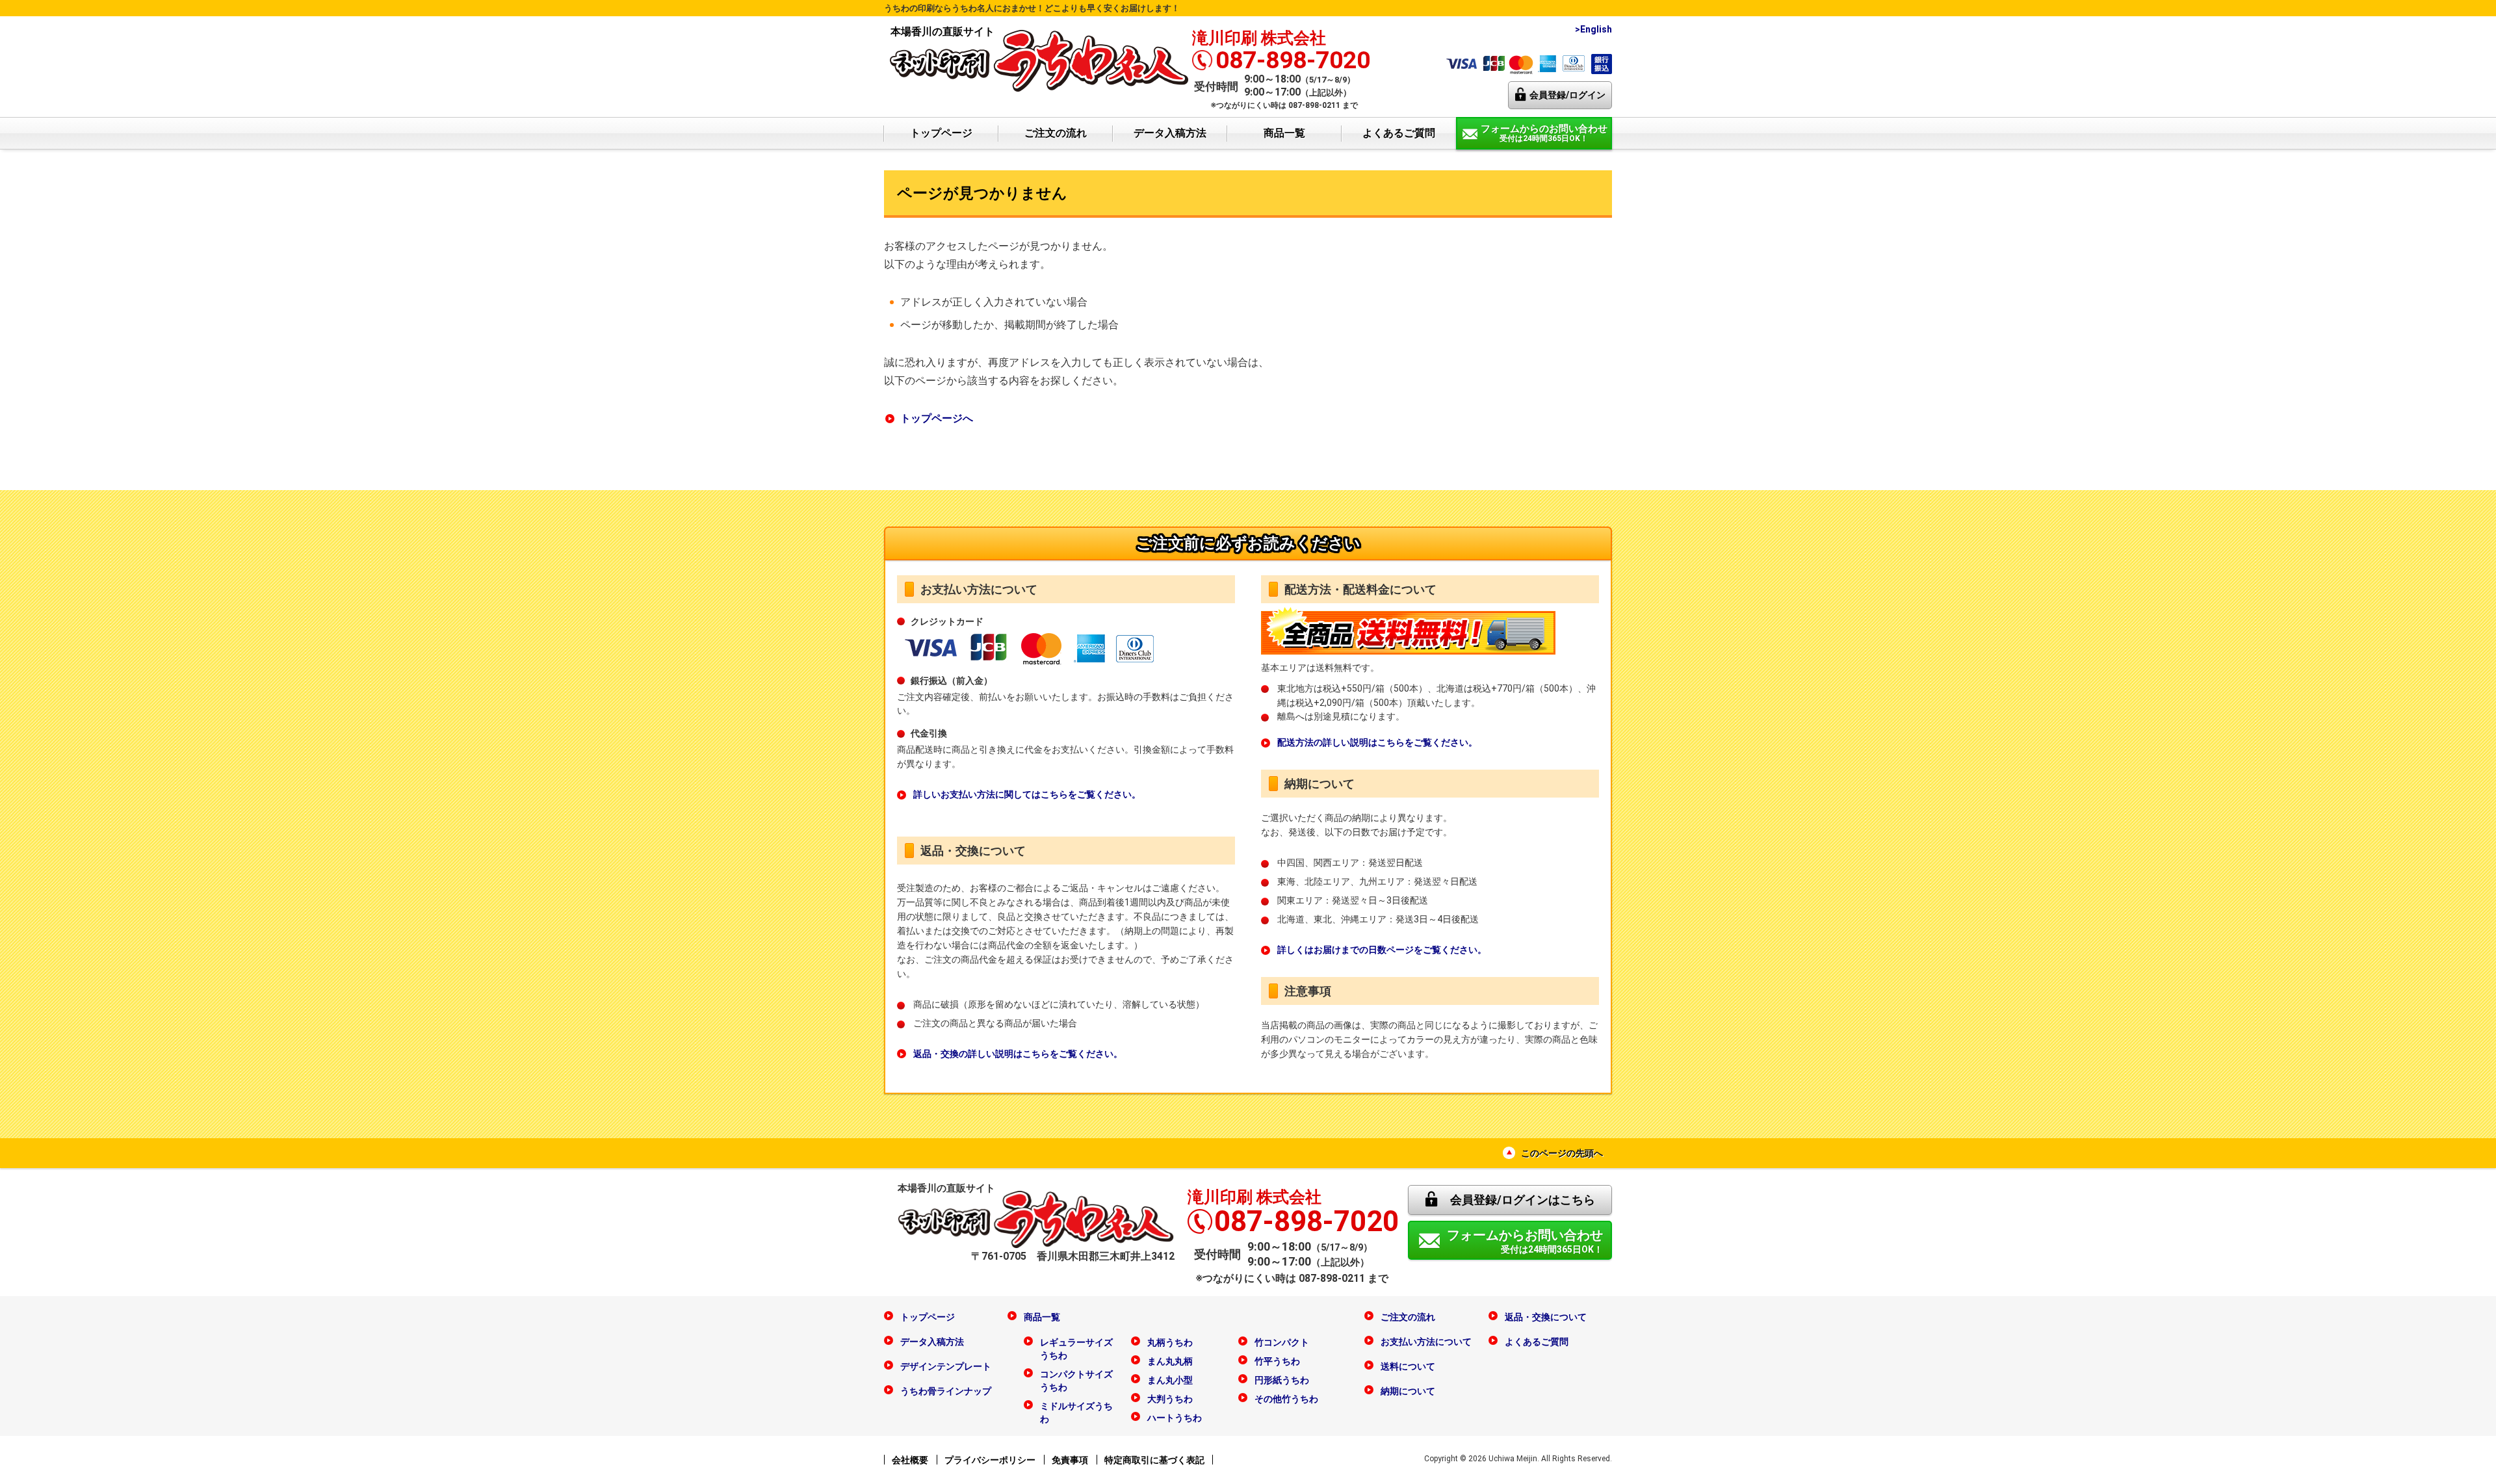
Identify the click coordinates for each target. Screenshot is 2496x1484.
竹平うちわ (1277, 1361)
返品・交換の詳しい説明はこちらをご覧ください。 (1018, 1054)
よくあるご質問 (1399, 133)
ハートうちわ (1175, 1418)
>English (1593, 29)
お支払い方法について (1426, 1342)
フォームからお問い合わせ (1525, 1241)
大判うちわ (1170, 1399)
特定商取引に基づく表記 (1154, 1460)
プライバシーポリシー (990, 1460)
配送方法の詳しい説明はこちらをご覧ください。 (1377, 742)
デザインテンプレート (946, 1366)
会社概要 (910, 1460)
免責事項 (1070, 1460)
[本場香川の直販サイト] (1039, 59)
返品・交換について (1546, 1317)
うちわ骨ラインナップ (946, 1391)
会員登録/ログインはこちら (1523, 1200)
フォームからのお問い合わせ (1544, 133)
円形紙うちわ (1282, 1380)
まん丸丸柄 (1170, 1361)
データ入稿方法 (1170, 133)
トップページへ (937, 418)
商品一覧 (1284, 133)
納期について (1408, 1391)
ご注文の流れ (1056, 133)
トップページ (941, 133)
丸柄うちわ (1170, 1342)
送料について (1408, 1366)
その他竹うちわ (1286, 1399)
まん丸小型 (1170, 1380)
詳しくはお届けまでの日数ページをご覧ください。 (1382, 950)
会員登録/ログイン (1567, 95)
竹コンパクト (1282, 1342)
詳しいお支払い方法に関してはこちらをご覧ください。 (1027, 794)
